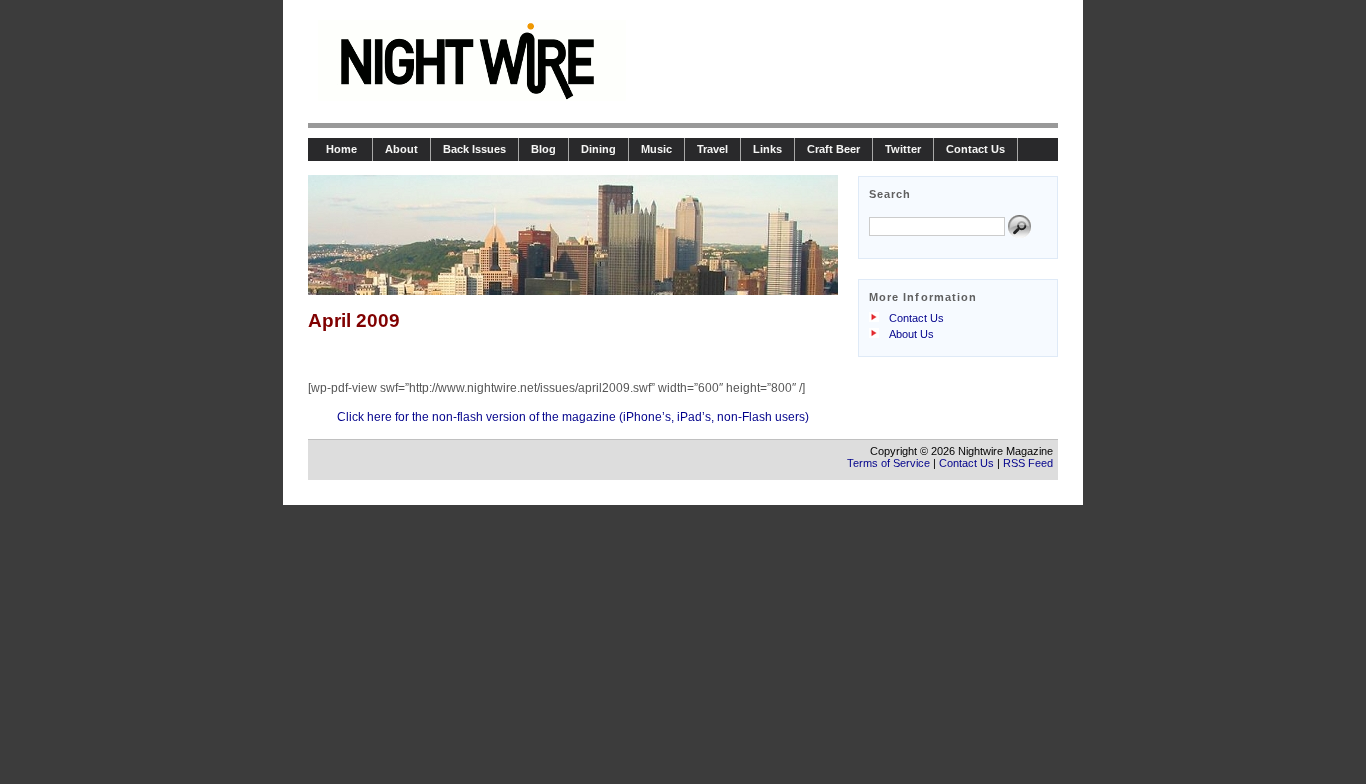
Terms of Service (888, 463)
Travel (712, 149)
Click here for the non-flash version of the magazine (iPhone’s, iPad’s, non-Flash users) (573, 417)
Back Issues (474, 149)
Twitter (903, 149)
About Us (911, 334)
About (401, 149)
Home (340, 149)
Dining (598, 149)
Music (656, 149)
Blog (543, 149)
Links (767, 149)
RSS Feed (1028, 463)
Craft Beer (833, 149)
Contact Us (975, 149)
